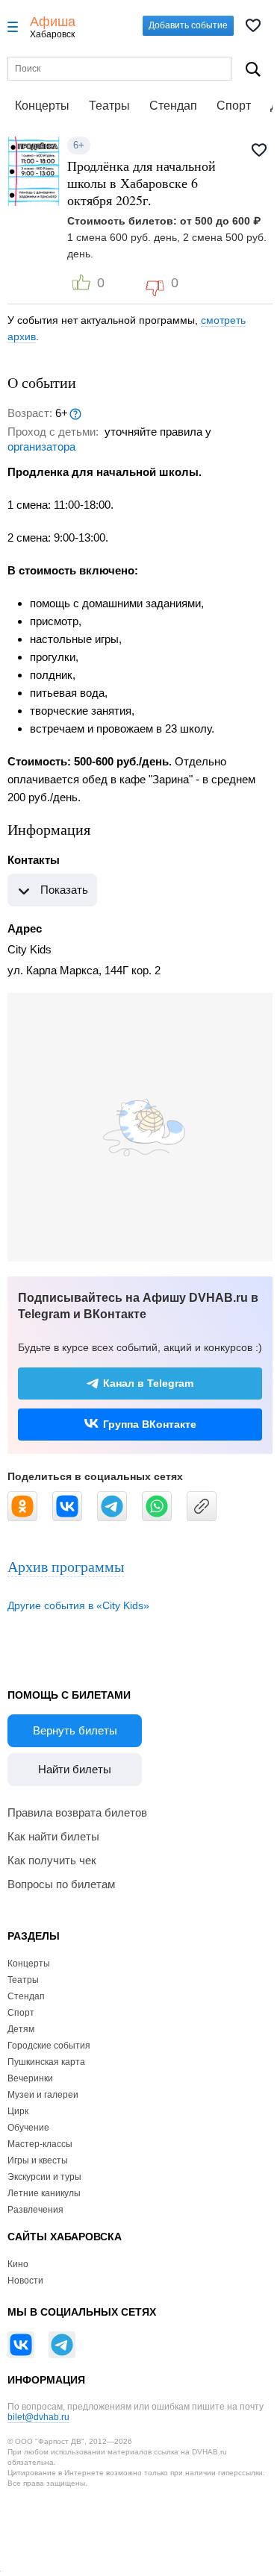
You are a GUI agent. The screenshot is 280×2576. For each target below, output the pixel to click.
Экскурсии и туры (44, 2177)
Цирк (18, 2111)
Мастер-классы (40, 2144)
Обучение (28, 2128)
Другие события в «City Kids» (78, 1605)
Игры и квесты (38, 2160)
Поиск (253, 69)
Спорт (234, 106)
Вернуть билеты (75, 1730)
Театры (109, 106)
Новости (25, 2281)
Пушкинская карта (46, 2062)
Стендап (173, 106)
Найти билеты (75, 1769)
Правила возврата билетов (77, 1812)
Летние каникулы (44, 2193)
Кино (18, 2264)
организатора (41, 446)
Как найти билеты (53, 1836)
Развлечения (35, 2210)
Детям (21, 2029)
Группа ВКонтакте (150, 1424)
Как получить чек (52, 1860)
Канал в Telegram (148, 1383)
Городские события (49, 2046)
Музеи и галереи (43, 2095)
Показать (64, 890)
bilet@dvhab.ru (38, 2417)
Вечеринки (30, 2078)
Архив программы (66, 1566)
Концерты (42, 106)
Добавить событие (188, 25)
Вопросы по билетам (61, 1884)
